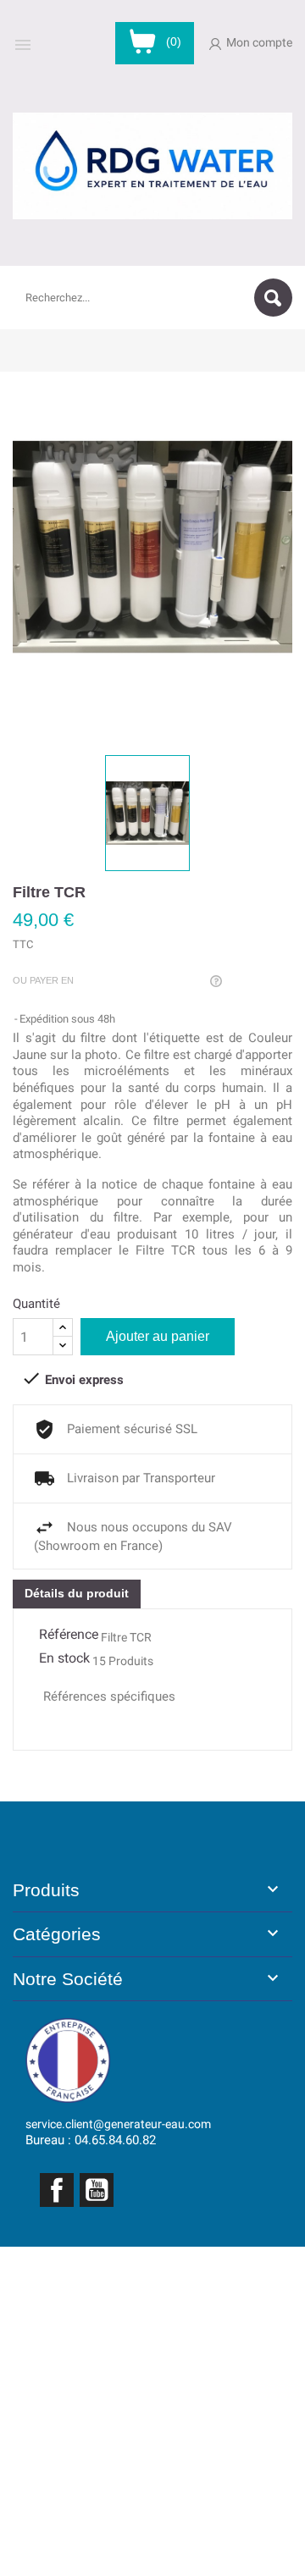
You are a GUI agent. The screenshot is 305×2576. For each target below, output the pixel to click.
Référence (69, 1634)
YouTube (97, 2190)
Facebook (57, 2190)
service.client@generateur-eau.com (118, 2124)
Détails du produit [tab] (77, 1593)
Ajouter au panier (158, 1336)
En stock (64, 1658)
